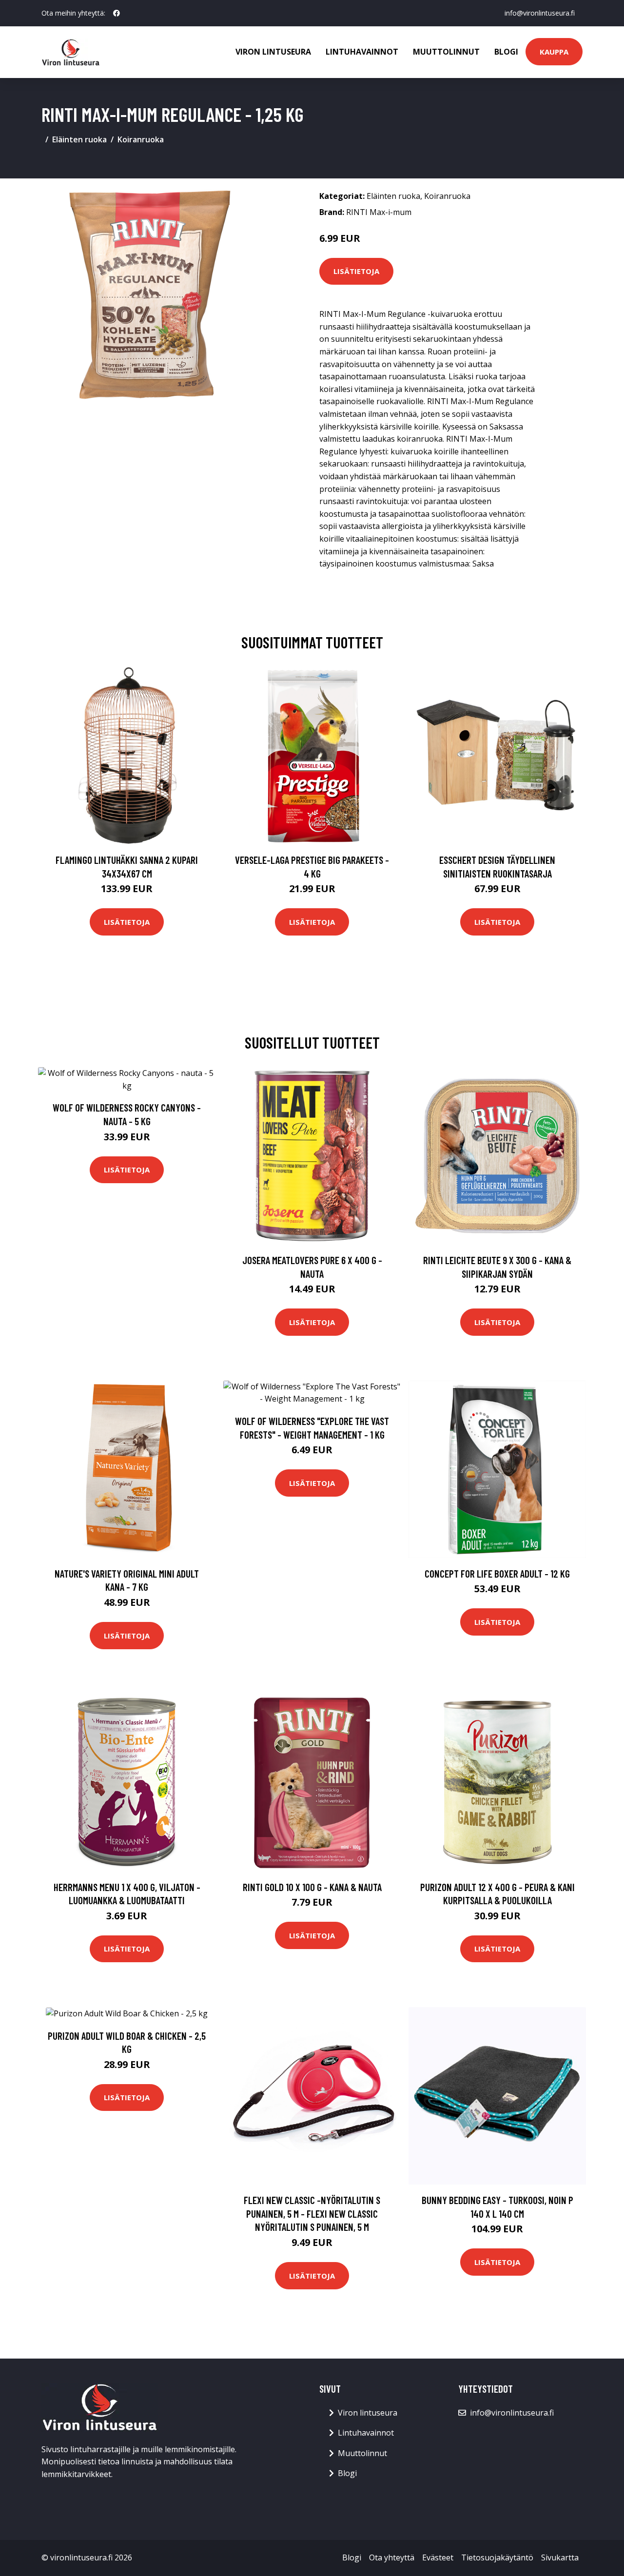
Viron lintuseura (273, 52)
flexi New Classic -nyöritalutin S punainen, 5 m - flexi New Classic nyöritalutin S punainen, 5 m (312, 2213)
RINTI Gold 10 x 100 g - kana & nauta (312, 1887)
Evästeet (438, 2557)
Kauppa (554, 52)
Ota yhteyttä (392, 2557)
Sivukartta (560, 2557)
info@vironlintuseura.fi (540, 13)
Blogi (506, 52)
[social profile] (117, 13)
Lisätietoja (356, 271)
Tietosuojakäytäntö (497, 2557)
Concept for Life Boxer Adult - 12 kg (497, 1573)
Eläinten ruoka (79, 139)
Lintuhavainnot (362, 52)
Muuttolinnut (446, 52)
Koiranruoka (141, 139)
